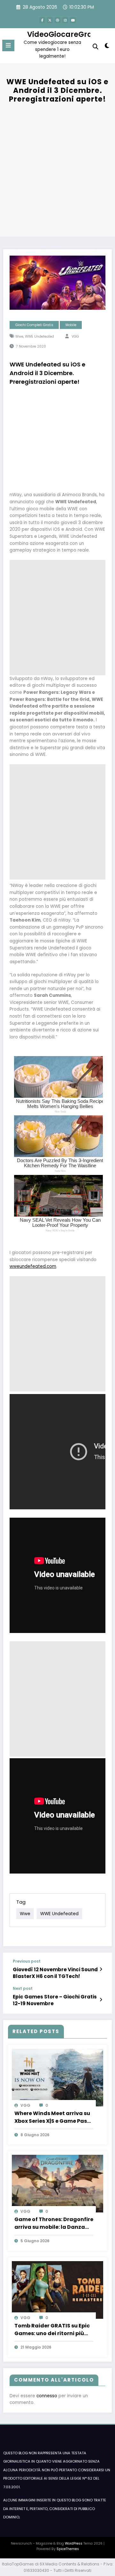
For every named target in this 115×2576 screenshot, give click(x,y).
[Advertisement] (57, 169)
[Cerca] (96, 47)
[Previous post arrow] (101, 1969)
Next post (23, 1989)
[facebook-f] (42, 20)
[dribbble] (57, 20)
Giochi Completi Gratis (34, 325)
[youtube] (73, 20)
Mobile (71, 325)
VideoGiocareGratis (64, 34)
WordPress (74, 2543)
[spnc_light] (107, 47)
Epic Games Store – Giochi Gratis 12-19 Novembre (55, 2000)
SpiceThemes (68, 2549)
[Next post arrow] (101, 2000)
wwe (19, 336)
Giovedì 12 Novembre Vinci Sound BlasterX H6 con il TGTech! (55, 1973)
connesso (47, 2396)
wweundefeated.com (33, 1266)
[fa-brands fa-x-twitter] (50, 20)
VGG (75, 336)
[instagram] (65, 20)
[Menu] (8, 45)
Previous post (27, 1961)
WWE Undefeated (39, 336)
